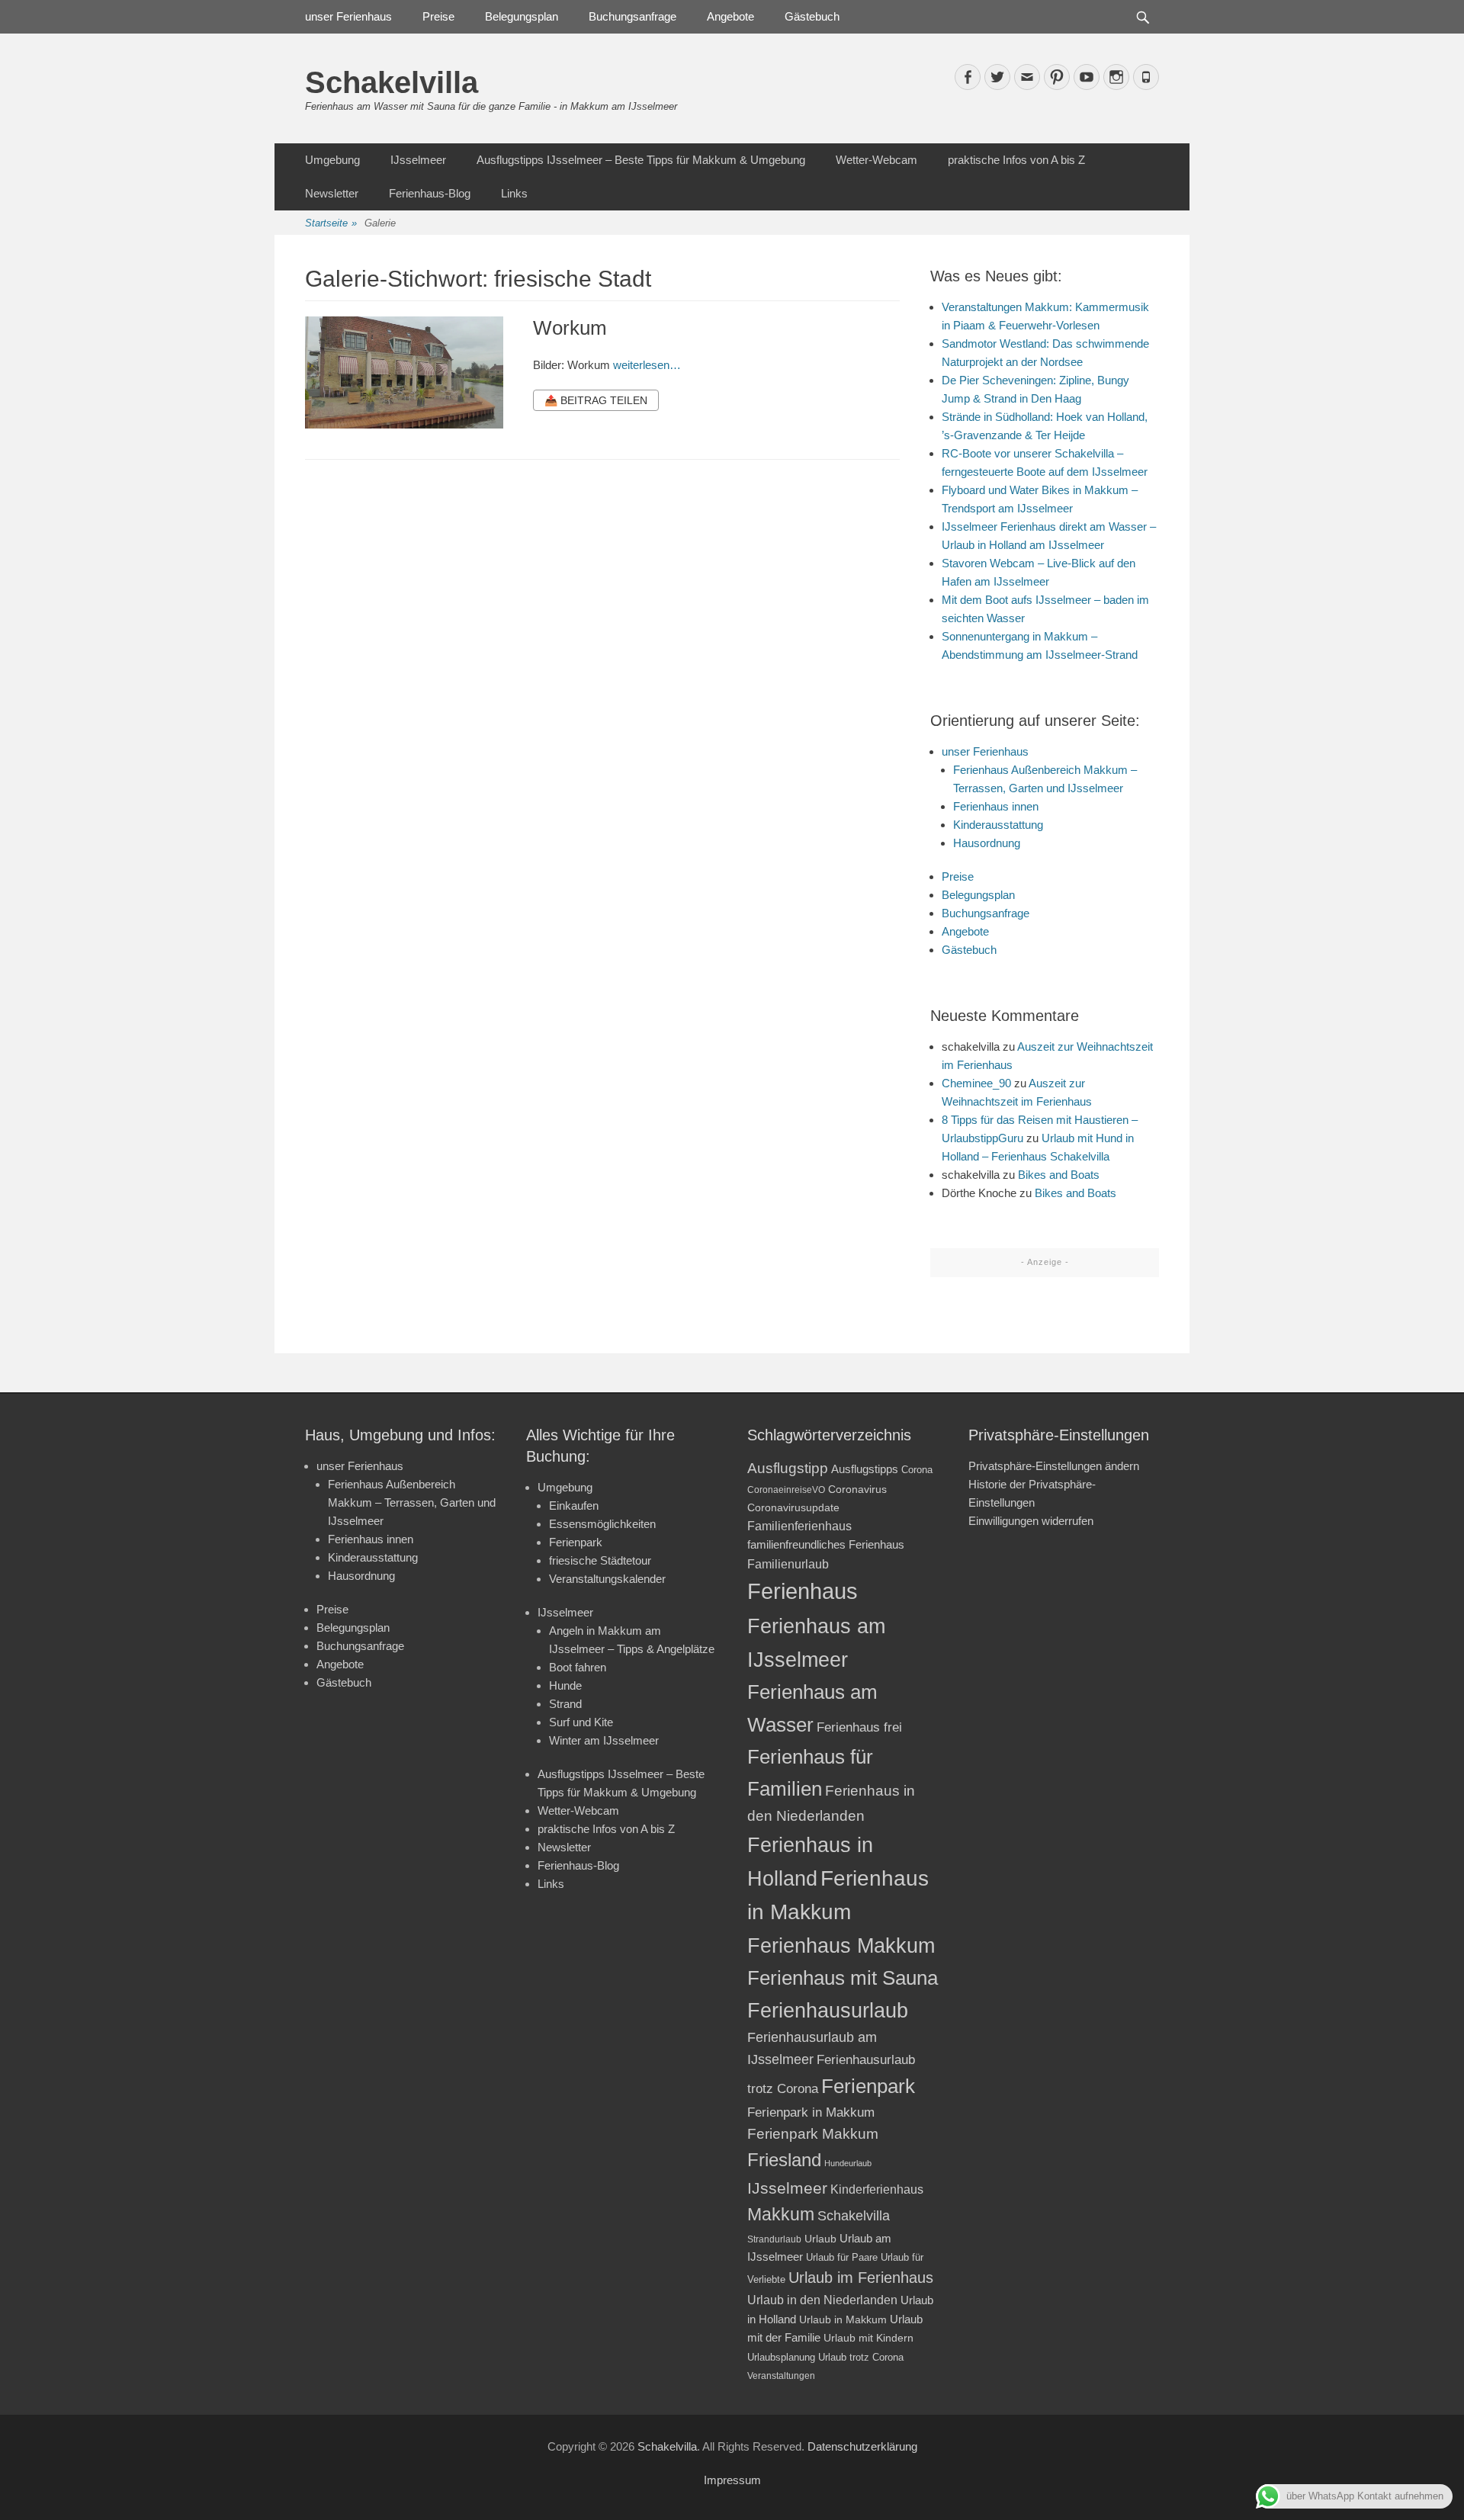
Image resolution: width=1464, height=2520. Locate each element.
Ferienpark (576, 1542)
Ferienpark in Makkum (811, 2112)
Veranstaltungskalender (607, 1579)
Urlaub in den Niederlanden (822, 2300)
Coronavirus (857, 1490)
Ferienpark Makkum (813, 2134)
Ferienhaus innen (996, 806)
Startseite (331, 223)
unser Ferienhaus (348, 16)
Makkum (781, 2214)
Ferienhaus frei (859, 1727)
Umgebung (332, 160)
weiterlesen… (647, 365)
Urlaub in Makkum (843, 2319)
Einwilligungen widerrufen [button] (1031, 1521)
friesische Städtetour (600, 1560)
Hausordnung (987, 843)
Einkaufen (574, 1506)
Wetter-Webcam (876, 160)
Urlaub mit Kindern (868, 2338)
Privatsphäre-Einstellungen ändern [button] (1054, 1466)
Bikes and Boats (1059, 1175)
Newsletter (332, 193)
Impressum (732, 2480)
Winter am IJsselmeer (604, 1740)
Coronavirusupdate (793, 1508)
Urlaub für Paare (842, 2257)
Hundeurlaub (848, 2163)
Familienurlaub (788, 1564)
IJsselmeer (418, 160)
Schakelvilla (392, 82)
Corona (917, 1470)
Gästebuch (812, 16)
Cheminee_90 (976, 1083)
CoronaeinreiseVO (786, 1490)
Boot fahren (578, 1667)
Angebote (730, 16)
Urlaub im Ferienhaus (861, 2278)
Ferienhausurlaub (828, 2010)
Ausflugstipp (788, 1468)
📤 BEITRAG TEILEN (596, 400)
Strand (565, 1704)
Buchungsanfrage (632, 16)
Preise (438, 16)
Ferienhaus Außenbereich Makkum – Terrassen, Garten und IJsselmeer (412, 1502)
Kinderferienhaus (877, 2189)
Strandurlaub (774, 2239)
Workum (570, 328)
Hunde (565, 1685)
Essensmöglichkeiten (602, 1524)
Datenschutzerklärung (862, 2446)
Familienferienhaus (799, 1526)
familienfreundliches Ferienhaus (826, 1544)
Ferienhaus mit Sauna (843, 1978)
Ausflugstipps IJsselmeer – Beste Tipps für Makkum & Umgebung (641, 160)
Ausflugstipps (865, 1469)
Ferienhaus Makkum (841, 1946)
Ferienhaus (803, 1591)
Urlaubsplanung (781, 2357)
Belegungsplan (522, 16)
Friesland (784, 2160)
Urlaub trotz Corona (861, 2357)
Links (514, 193)
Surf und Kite (581, 1722)
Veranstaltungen (781, 2376)
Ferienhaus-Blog (430, 193)
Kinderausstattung (998, 825)
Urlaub (820, 2239)
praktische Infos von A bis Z (1016, 160)
